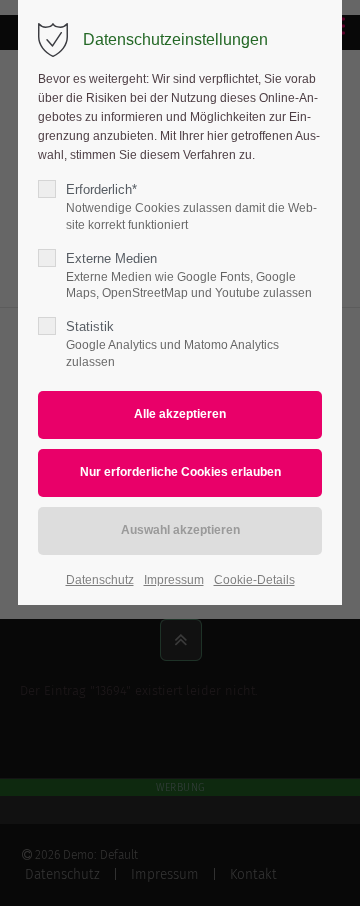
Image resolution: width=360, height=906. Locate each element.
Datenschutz (100, 580)
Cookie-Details (254, 580)
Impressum (174, 580)
